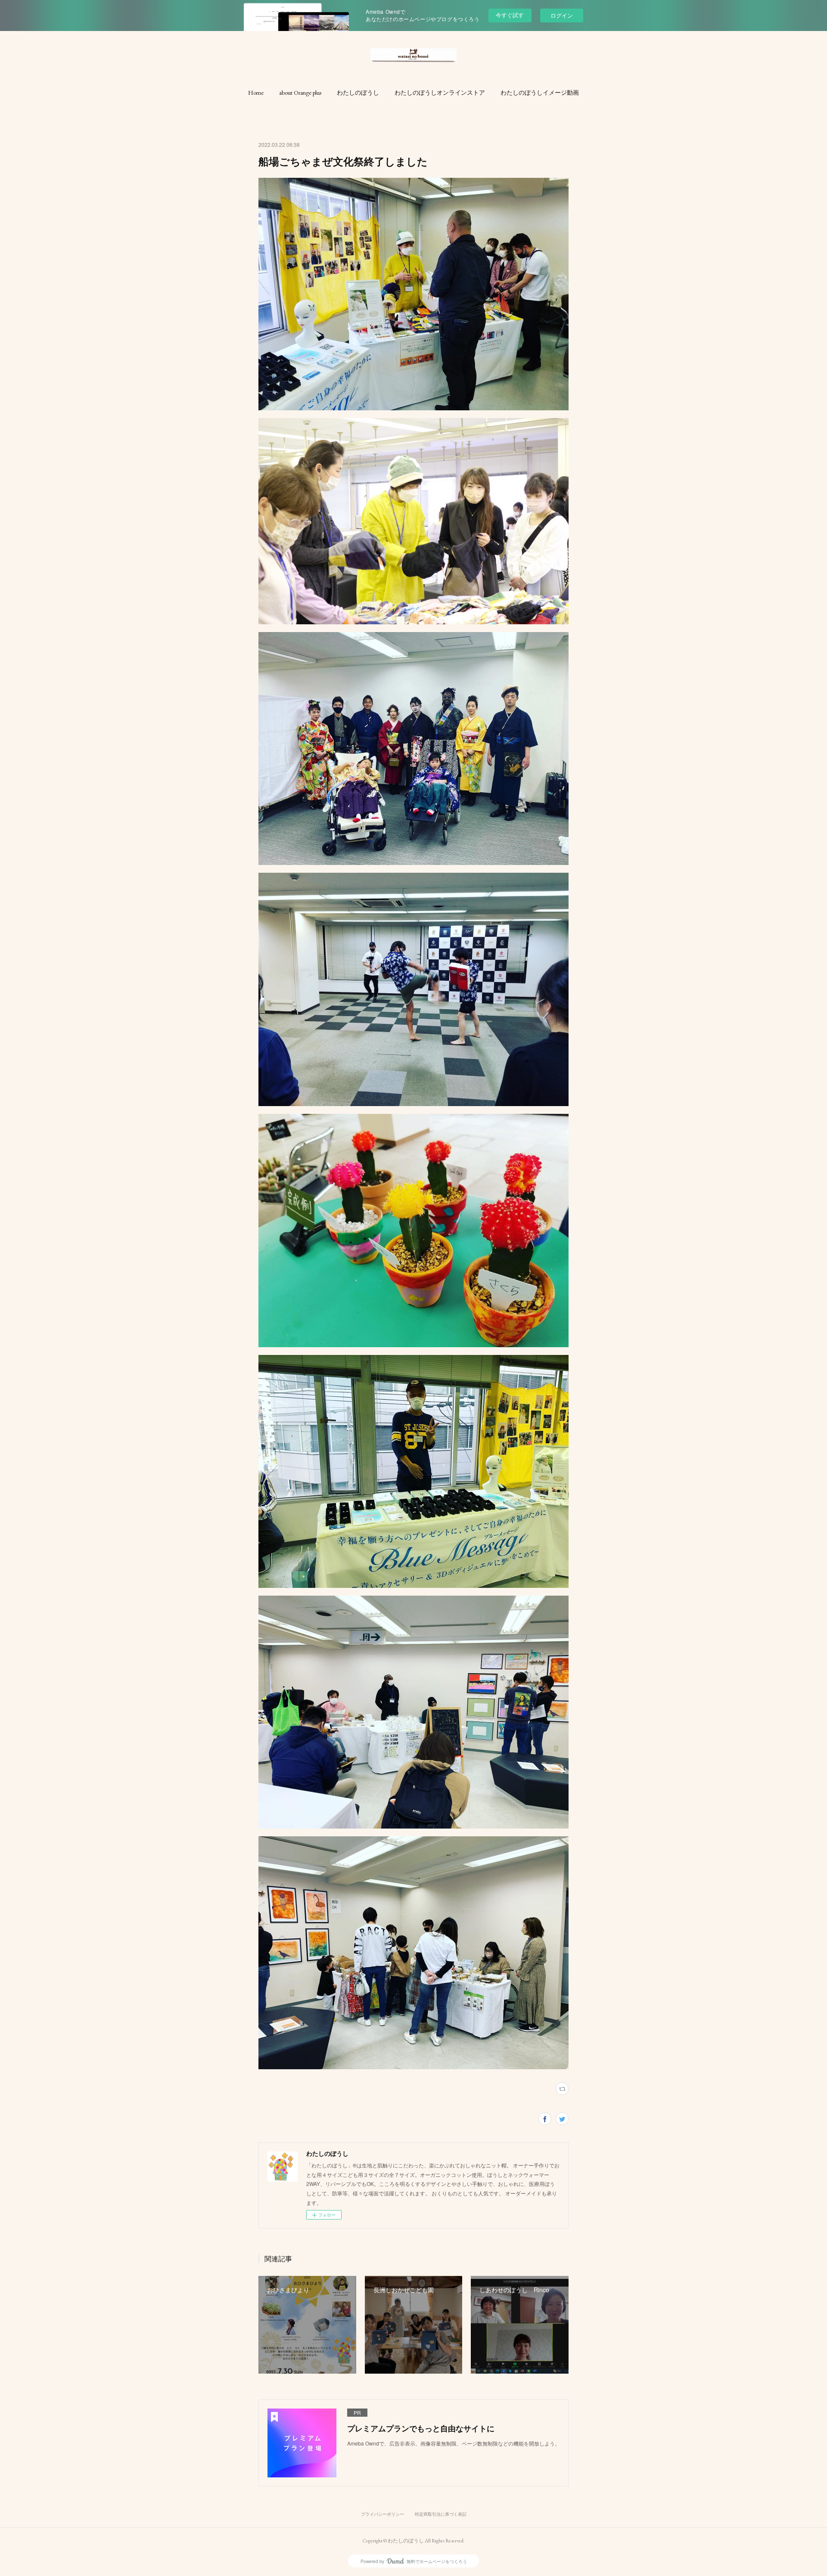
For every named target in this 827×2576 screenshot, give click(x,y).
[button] (256, 93)
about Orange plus (300, 93)
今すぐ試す (510, 15)
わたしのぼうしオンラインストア (440, 93)
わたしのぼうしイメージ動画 (540, 93)
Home (256, 93)
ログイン (562, 15)
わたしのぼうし (358, 93)
